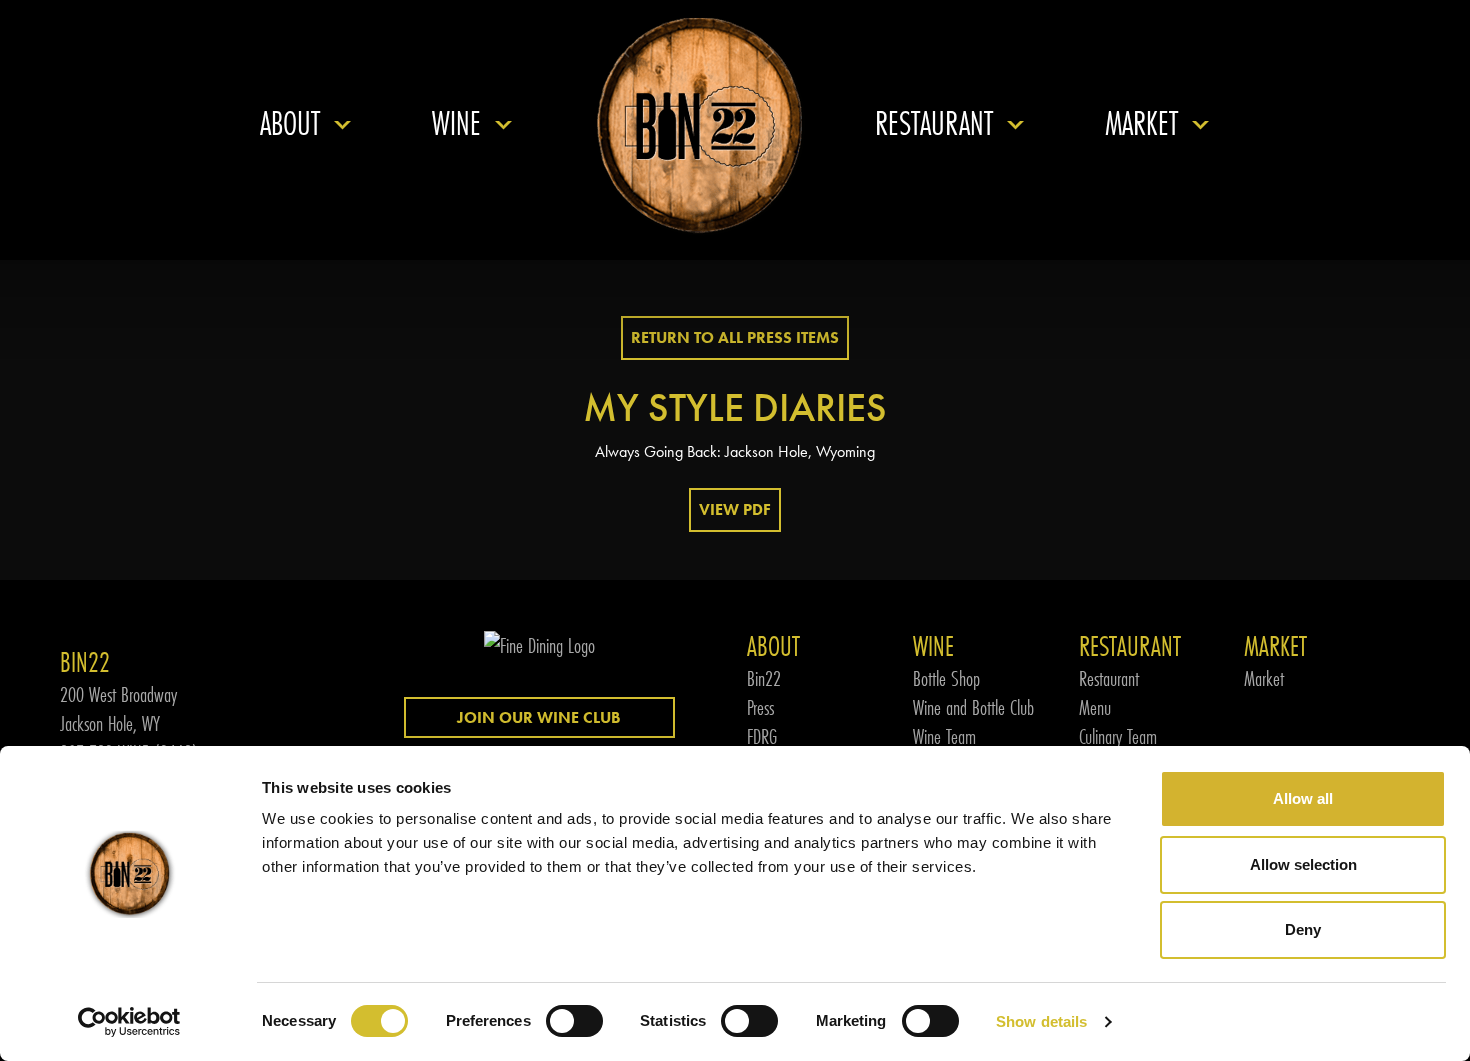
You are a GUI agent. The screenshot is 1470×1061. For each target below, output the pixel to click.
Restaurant (1109, 678)
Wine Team (944, 736)
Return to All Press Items (735, 337)
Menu (1095, 707)
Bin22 (764, 678)
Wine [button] (456, 123)
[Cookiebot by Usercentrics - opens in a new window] (129, 1022)
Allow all (1303, 798)
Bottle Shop (946, 678)
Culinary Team (1118, 736)
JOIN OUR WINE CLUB (539, 717)
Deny (1303, 929)
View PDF (735, 509)
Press (760, 707)
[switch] (574, 1021)
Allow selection (1303, 864)
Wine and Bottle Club (973, 707)
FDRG (762, 736)
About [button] (290, 123)
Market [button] (1141, 123)
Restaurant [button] (934, 123)
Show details (1041, 1021)
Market (1264, 678)
